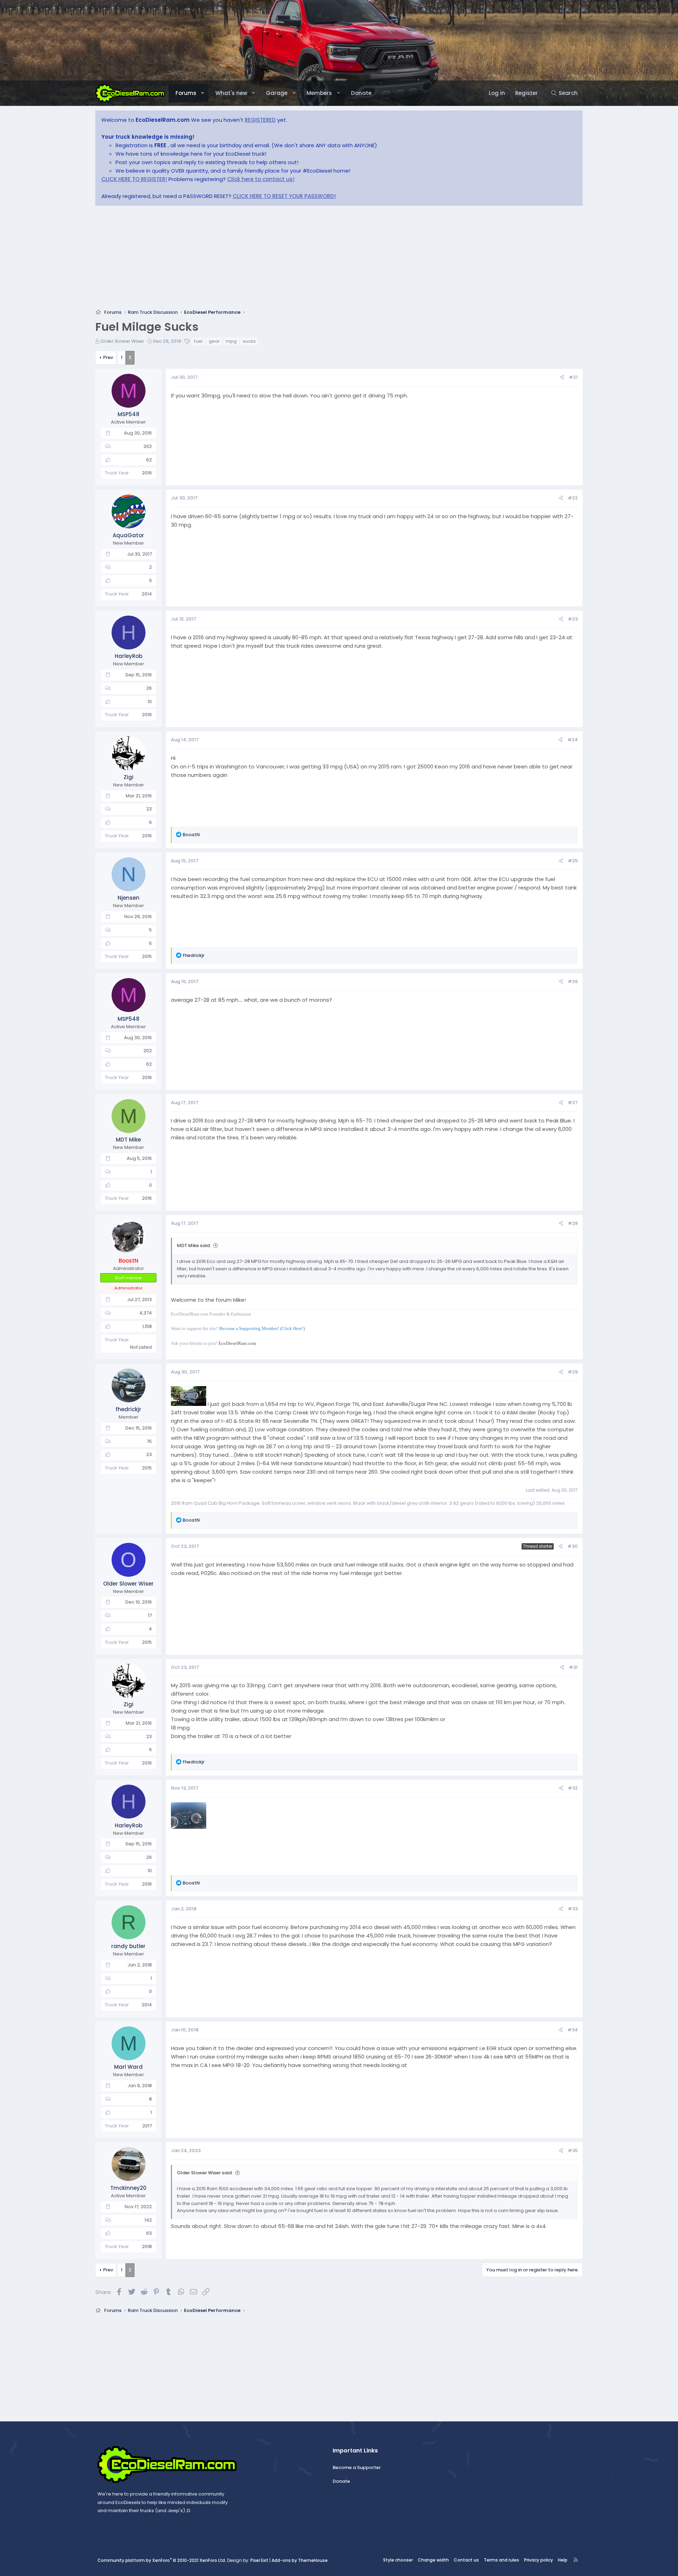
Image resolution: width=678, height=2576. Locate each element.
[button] (203, 93)
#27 (573, 1103)
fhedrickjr (128, 1409)
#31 (573, 1667)
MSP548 (129, 414)
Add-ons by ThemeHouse (300, 2560)
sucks (249, 341)
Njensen (129, 898)
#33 (573, 1909)
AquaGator (128, 535)
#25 (573, 861)
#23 (573, 619)
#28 (573, 1223)
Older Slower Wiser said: (205, 2173)
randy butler (128, 1946)
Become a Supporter (357, 2467)
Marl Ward (128, 2067)
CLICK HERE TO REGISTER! (134, 179)
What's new (231, 93)
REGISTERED (260, 120)
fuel (198, 341)
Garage (277, 93)
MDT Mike (128, 1140)
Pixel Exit (259, 2560)
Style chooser (398, 2560)
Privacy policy (539, 2560)
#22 (573, 498)
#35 (573, 2150)
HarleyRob (129, 656)
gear (214, 341)
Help (563, 2560)
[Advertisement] (307, 259)
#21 (573, 377)
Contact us (466, 2560)
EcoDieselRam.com (237, 1343)
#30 (573, 1546)
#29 (573, 1372)
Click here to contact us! (261, 179)
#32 (573, 1788)
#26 (573, 981)
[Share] (562, 378)
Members (319, 93)
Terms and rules (501, 2560)
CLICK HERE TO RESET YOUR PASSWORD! (284, 196)
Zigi (129, 777)
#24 (573, 740)
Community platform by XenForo (162, 2560)
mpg (231, 341)
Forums (186, 93)
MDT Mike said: (194, 1245)
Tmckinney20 (128, 2188)
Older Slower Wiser (122, 341)
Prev (108, 357)
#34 (573, 2030)
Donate (361, 93)
